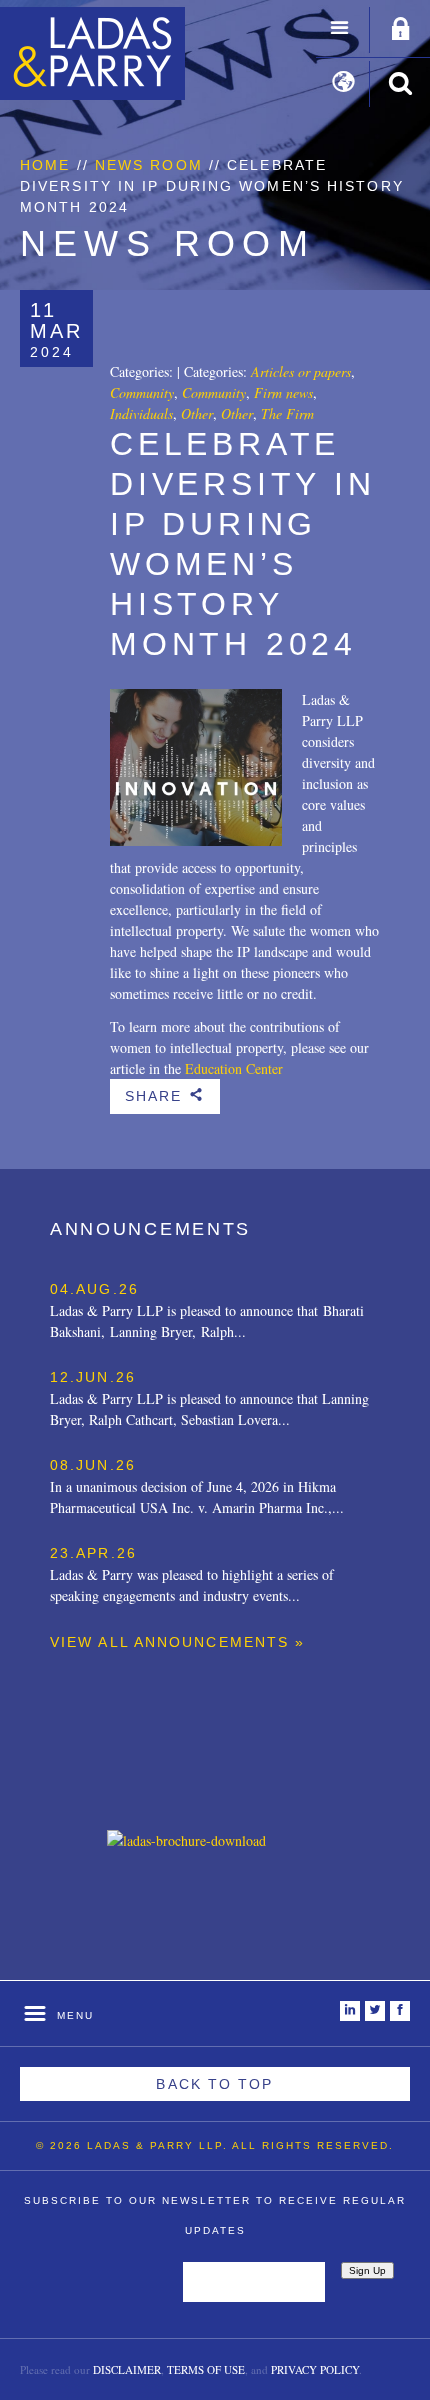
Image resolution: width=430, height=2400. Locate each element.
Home (45, 165)
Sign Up (367, 2270)
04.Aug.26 (94, 1289)
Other (197, 413)
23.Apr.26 (93, 1553)
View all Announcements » (177, 1642)
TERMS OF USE (206, 2369)
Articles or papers (301, 371)
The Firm (287, 413)
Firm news (283, 392)
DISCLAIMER (127, 2369)
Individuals (141, 413)
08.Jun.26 (93, 1465)
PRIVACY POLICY (315, 2369)
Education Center (234, 1068)
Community (142, 392)
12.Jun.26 (93, 1377)
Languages (343, 84)
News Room (149, 165)
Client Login (401, 30)
